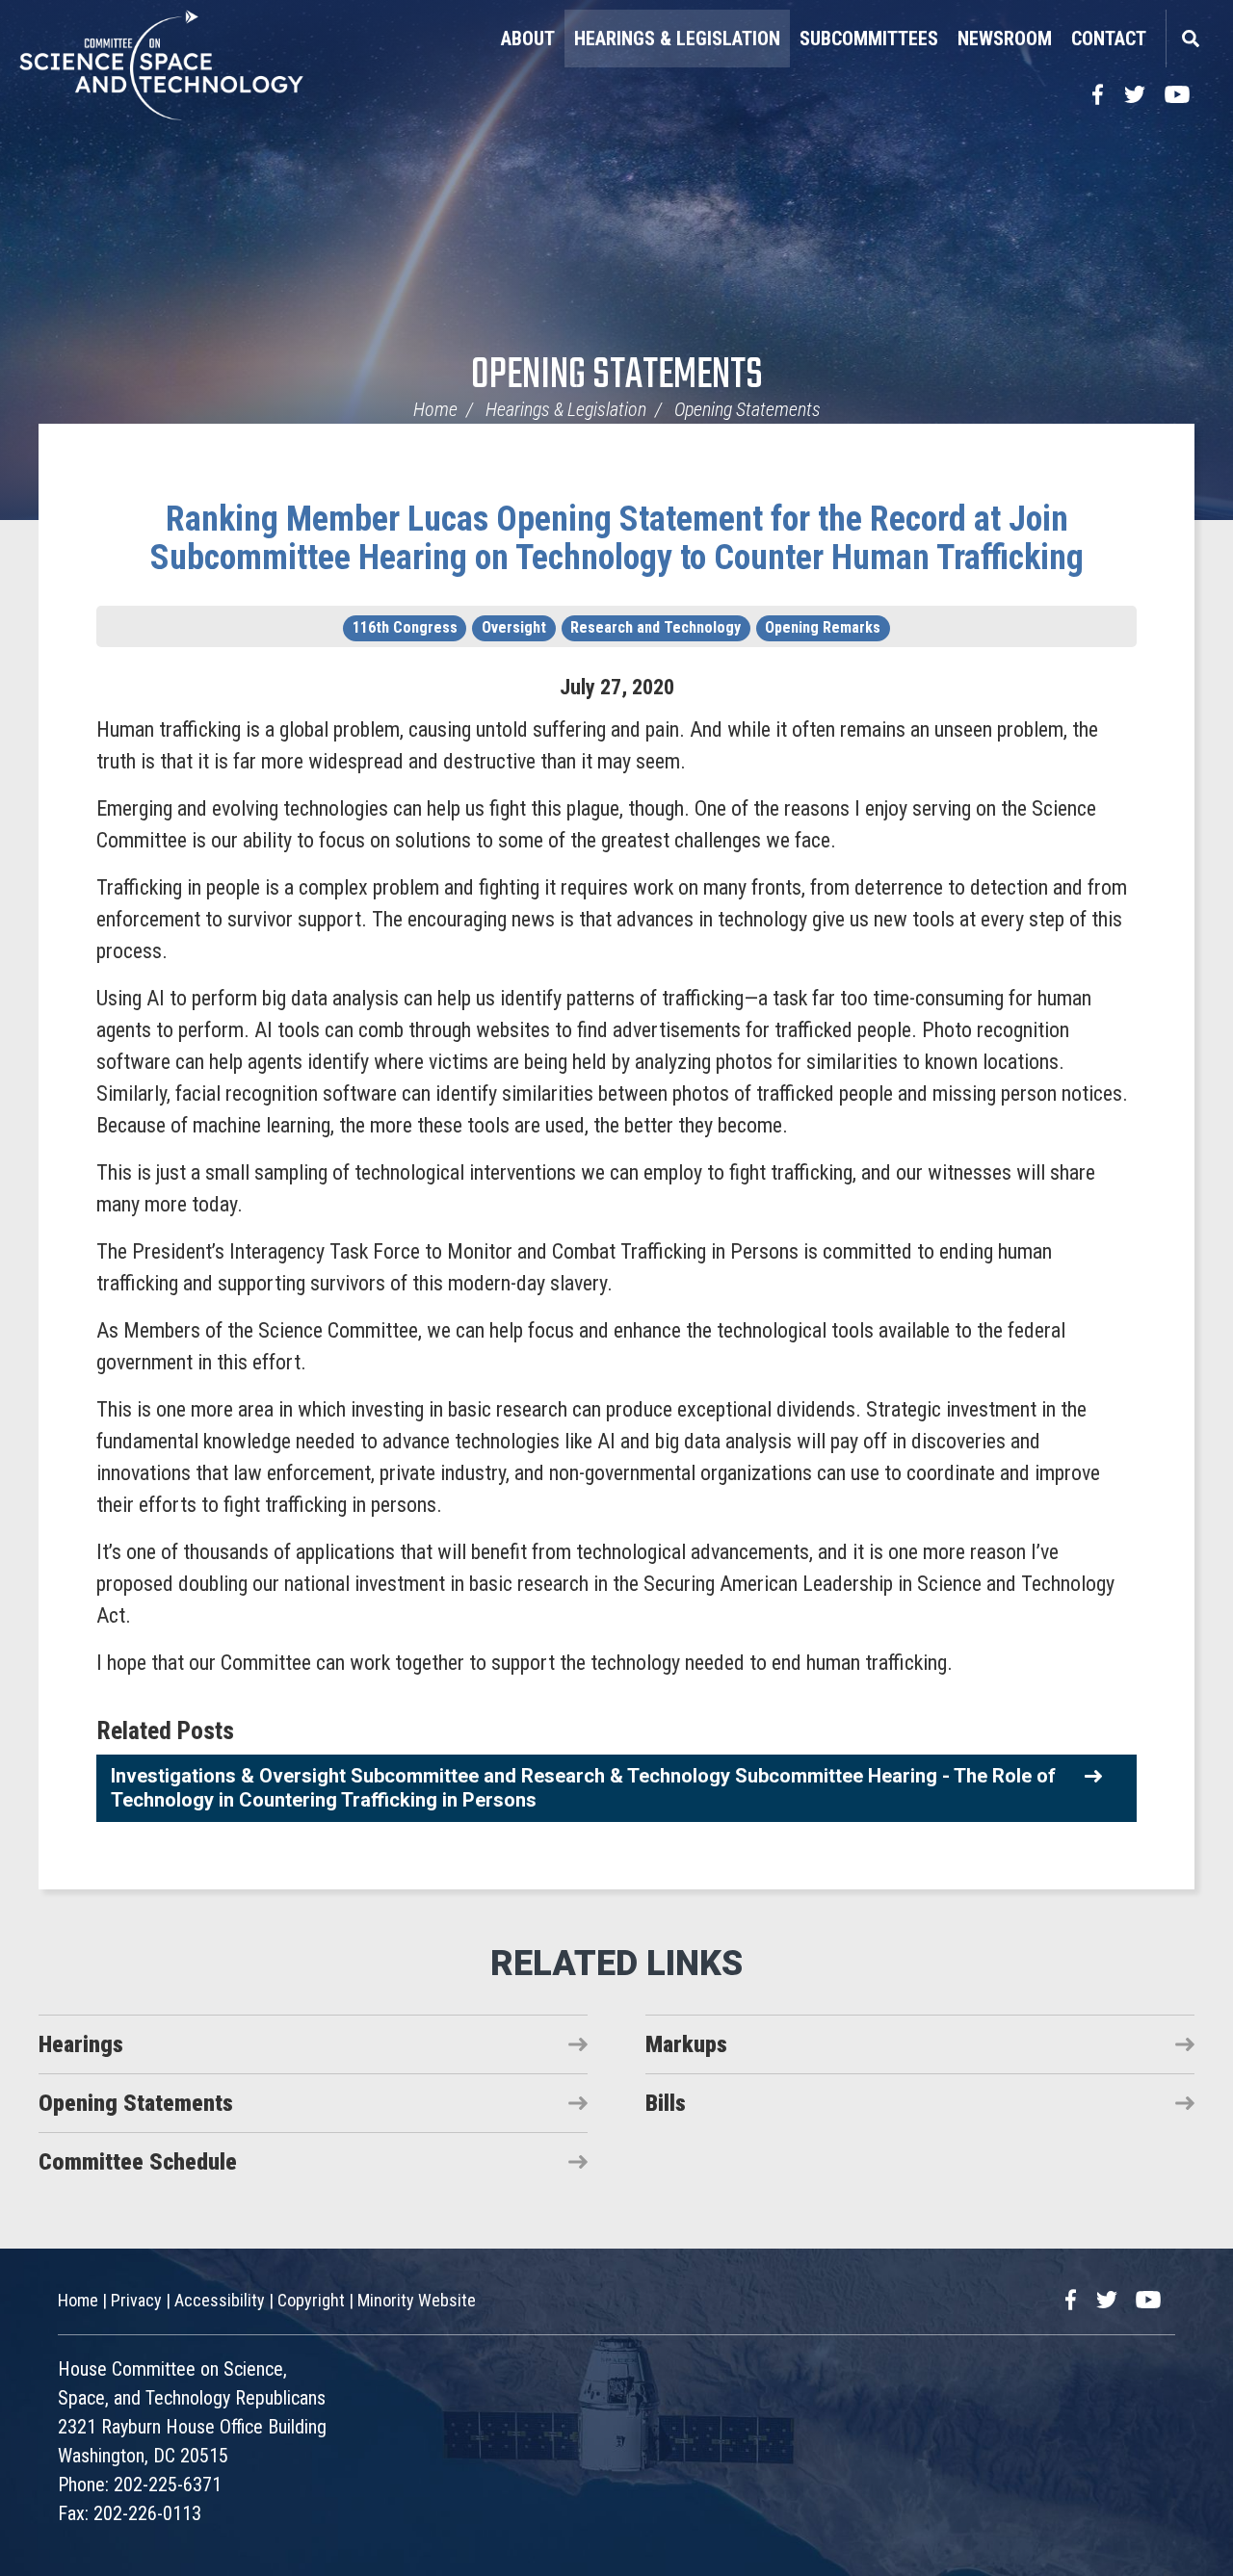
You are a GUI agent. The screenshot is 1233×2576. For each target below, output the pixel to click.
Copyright (311, 2300)
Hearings (81, 2044)
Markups (686, 2044)
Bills (666, 2103)
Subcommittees (869, 39)
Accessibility (220, 2300)
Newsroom (1005, 39)
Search (1190, 39)
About (528, 39)
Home (435, 409)
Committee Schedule (138, 2162)
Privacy (136, 2300)
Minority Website (417, 2300)
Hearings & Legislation (677, 39)
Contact (1109, 39)
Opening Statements (617, 376)
